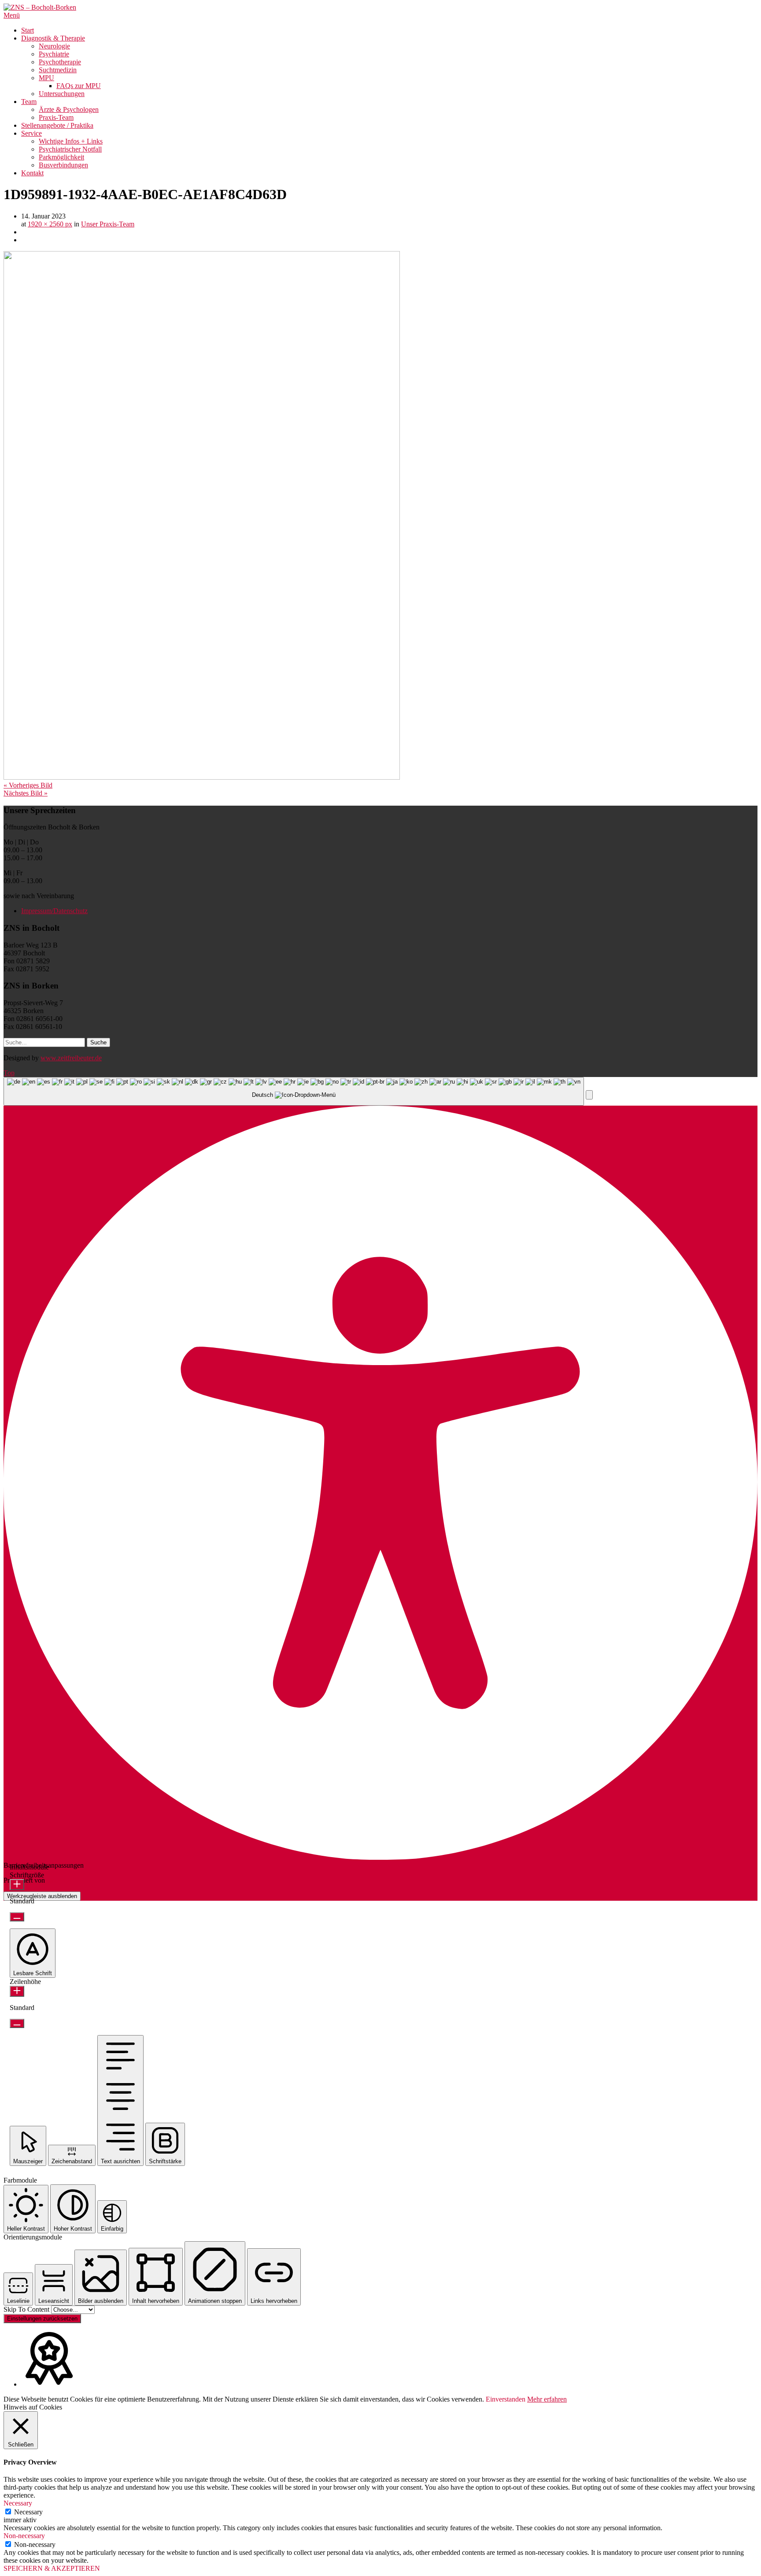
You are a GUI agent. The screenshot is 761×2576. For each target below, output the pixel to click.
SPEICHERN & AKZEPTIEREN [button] (52, 2568)
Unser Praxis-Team (108, 224)
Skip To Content (27, 2309)
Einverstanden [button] (506, 2399)
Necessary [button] (18, 2503)
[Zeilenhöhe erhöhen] (17, 1991)
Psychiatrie (54, 54)
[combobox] (294, 1091)
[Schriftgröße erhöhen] (17, 1885)
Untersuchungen (62, 94)
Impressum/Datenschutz (54, 911)
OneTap (58, 1880)
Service (31, 133)
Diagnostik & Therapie (53, 38)
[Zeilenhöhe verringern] (17, 2023)
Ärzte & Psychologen (69, 109)
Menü (12, 15)
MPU (46, 78)
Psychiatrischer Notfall (70, 149)
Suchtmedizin (58, 70)
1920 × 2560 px (50, 224)
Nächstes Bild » (26, 793)
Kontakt (32, 173)
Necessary (28, 2512)
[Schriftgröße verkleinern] (17, 1917)
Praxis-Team (56, 117)
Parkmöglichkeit (61, 157)
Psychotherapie (60, 62)
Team (29, 102)
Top (9, 1073)
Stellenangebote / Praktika (57, 125)
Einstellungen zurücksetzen (42, 2319)
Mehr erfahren (547, 2399)
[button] (589, 1095)
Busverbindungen (63, 165)
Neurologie (54, 46)
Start (28, 30)
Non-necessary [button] (24, 2536)
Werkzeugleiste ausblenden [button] (42, 1896)
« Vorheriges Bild (28, 785)
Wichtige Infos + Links (71, 141)
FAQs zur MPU (79, 86)
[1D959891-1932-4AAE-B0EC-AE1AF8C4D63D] (202, 777)
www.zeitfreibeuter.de (71, 1058)
